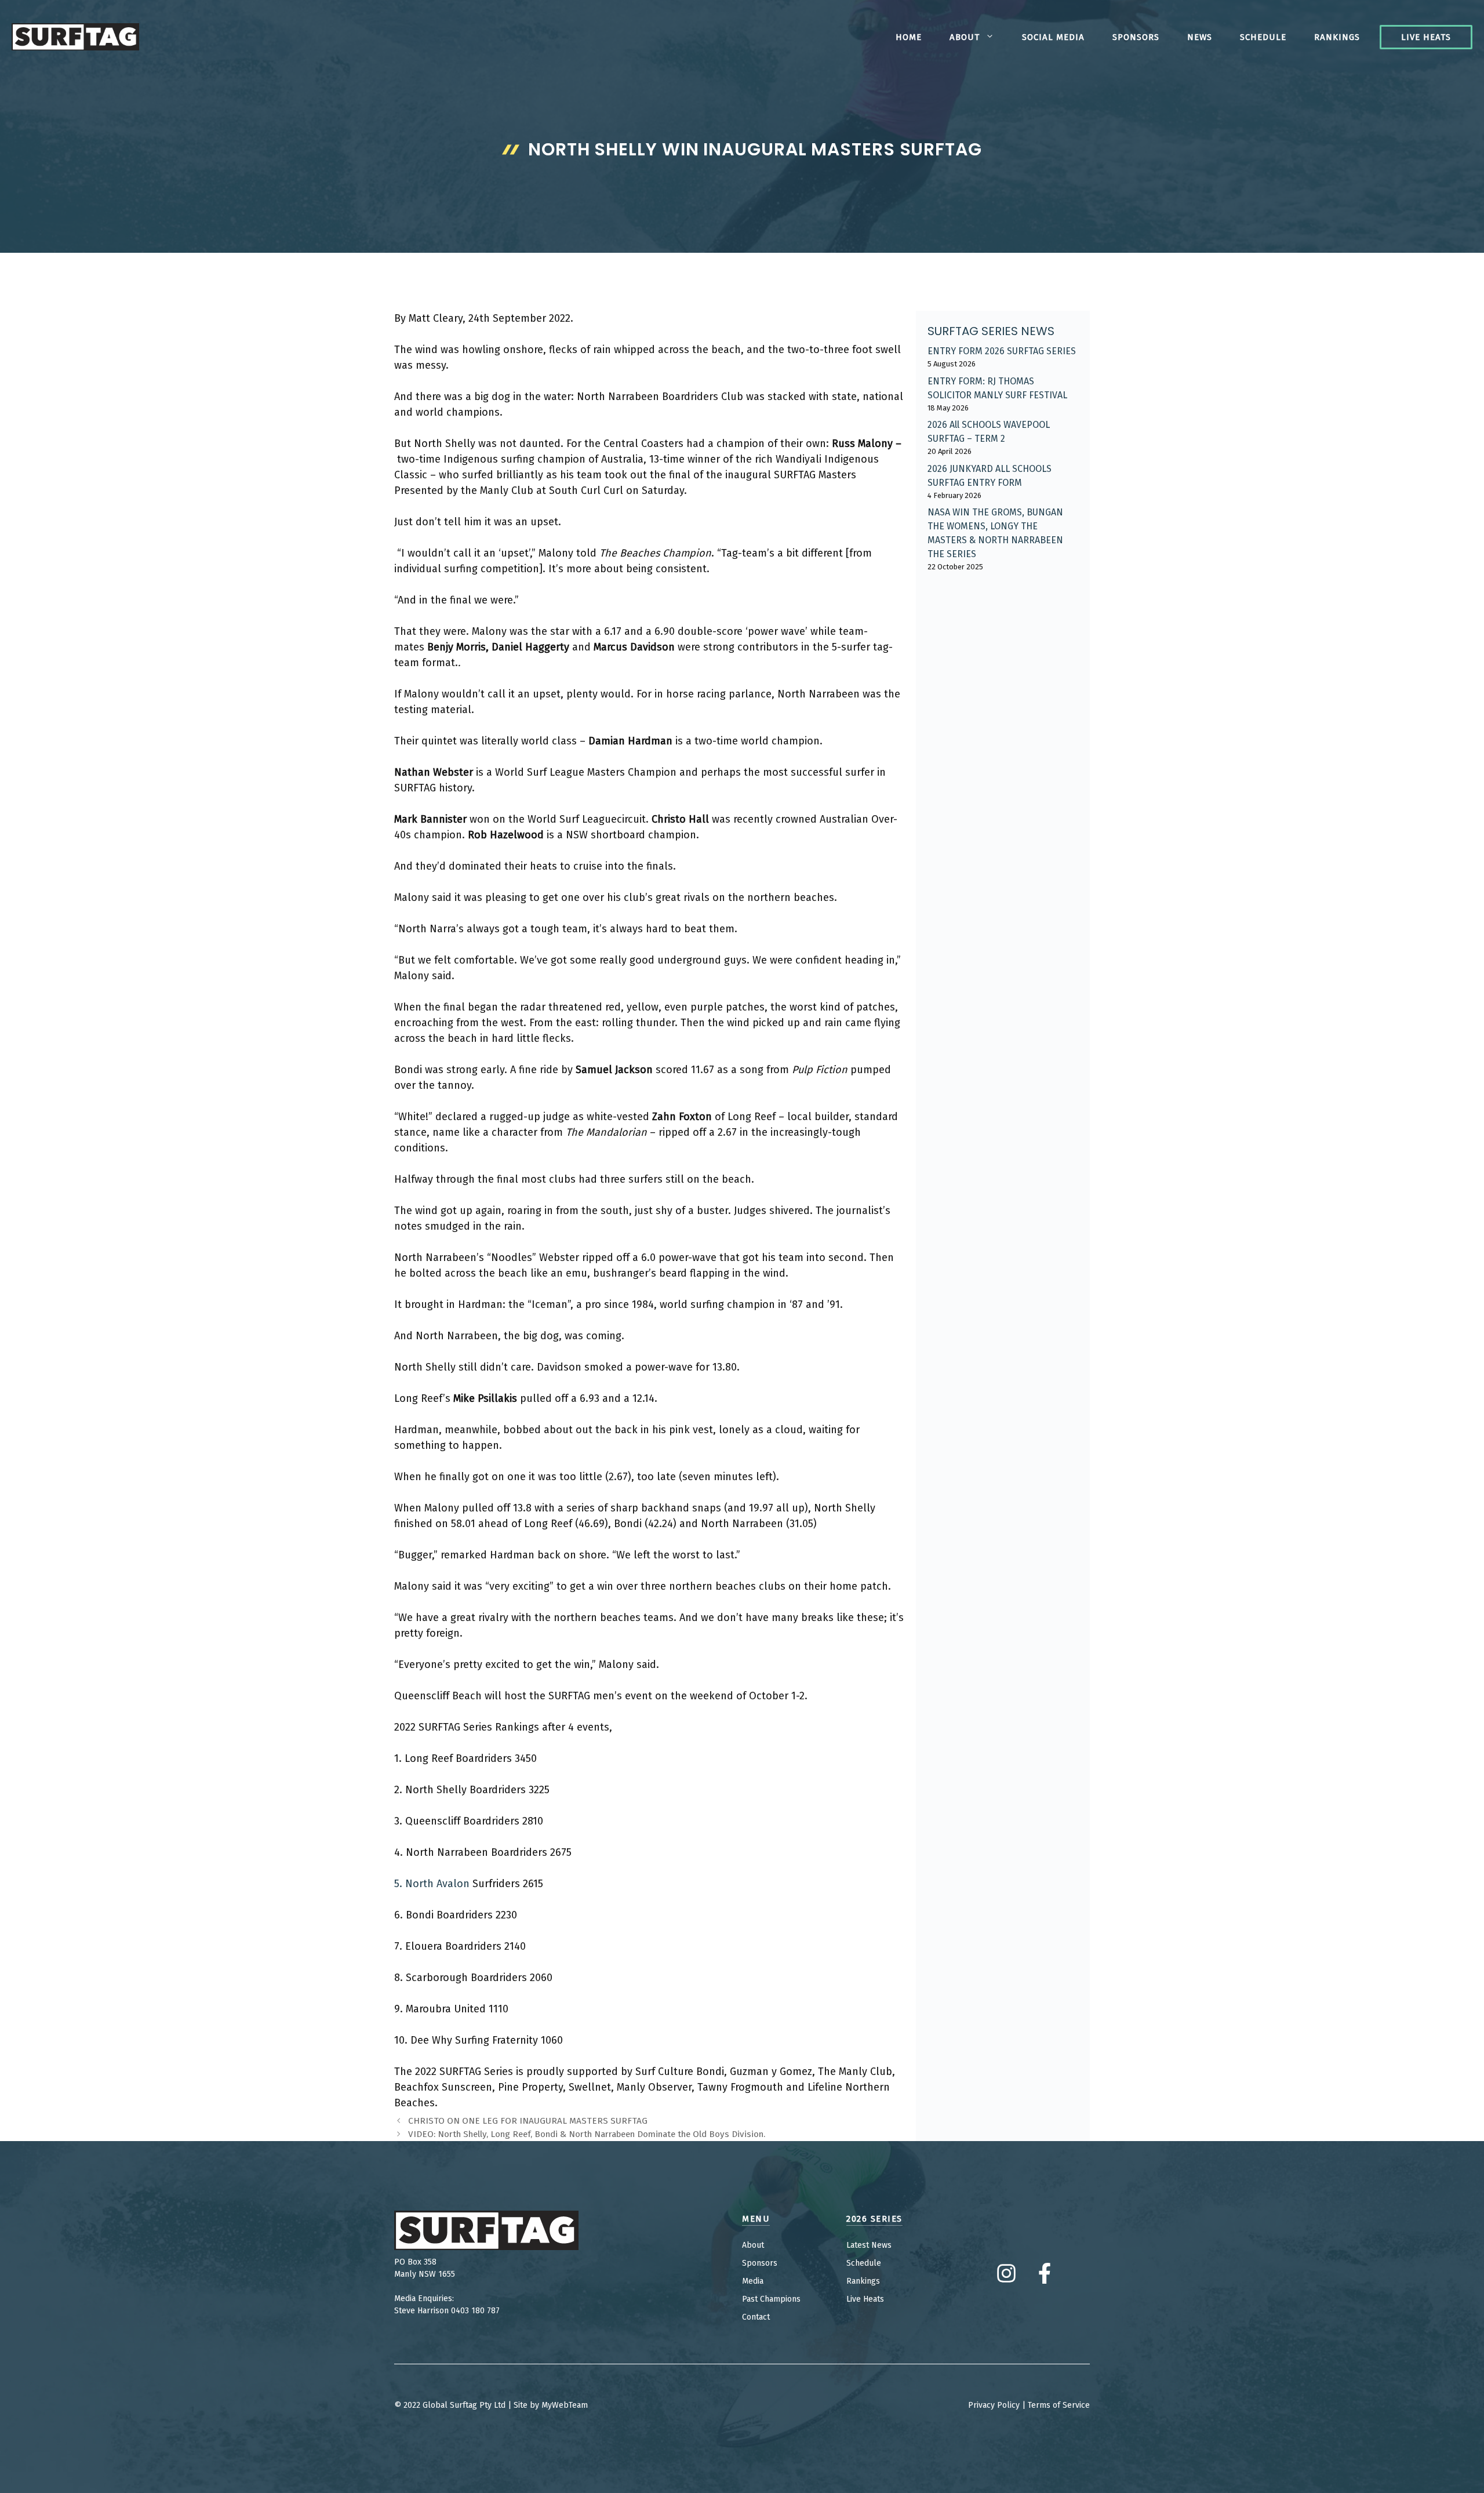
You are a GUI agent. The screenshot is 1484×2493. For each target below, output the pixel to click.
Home (909, 37)
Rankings (863, 2281)
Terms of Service (1059, 2405)
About (965, 37)
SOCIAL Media (1053, 37)
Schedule (1263, 37)
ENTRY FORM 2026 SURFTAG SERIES (1002, 351)
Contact (756, 2317)
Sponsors (1136, 37)
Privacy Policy (994, 2405)
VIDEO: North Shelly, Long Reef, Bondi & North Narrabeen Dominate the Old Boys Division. (587, 2134)
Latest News (869, 2245)
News (1200, 37)
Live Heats (1426, 37)
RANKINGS (1337, 37)
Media (753, 2281)
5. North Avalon (432, 1884)
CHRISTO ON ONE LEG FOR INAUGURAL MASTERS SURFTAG (528, 2121)
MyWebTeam (565, 2405)
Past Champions (771, 2299)
